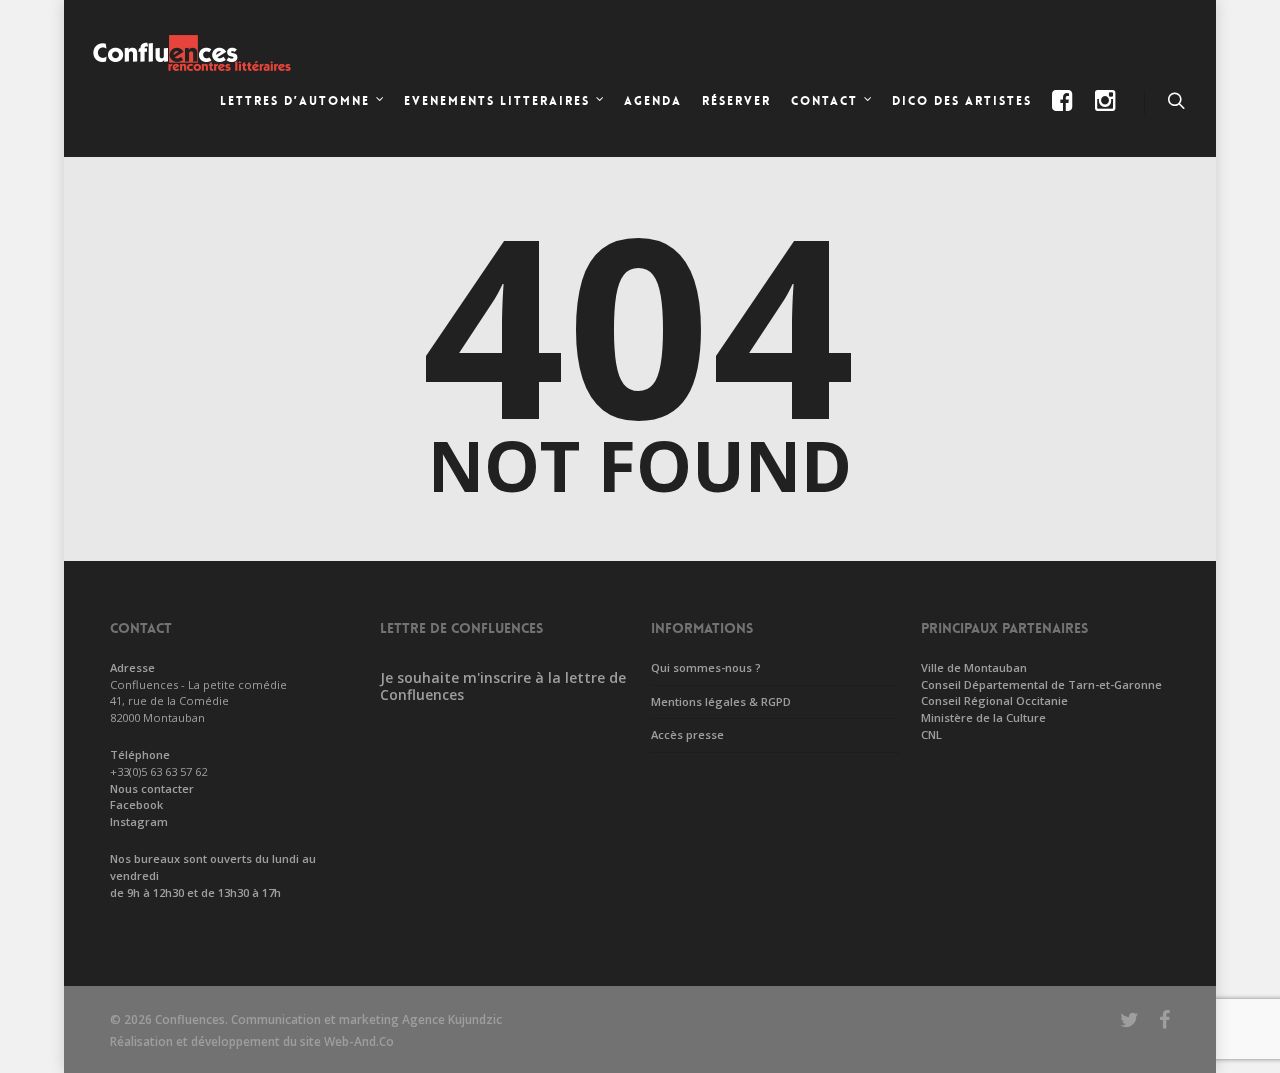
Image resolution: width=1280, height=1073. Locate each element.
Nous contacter (152, 788)
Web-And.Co (359, 1041)
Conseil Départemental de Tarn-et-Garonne (1041, 684)
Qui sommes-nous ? (706, 667)
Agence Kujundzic (452, 1019)
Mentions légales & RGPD (721, 701)
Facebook (136, 804)
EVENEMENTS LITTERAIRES (497, 101)
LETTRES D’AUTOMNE (295, 101)
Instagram (139, 821)
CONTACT (824, 101)
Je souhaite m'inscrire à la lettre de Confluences (503, 686)
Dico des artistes (962, 101)
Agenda (653, 101)
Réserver (736, 101)
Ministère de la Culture (983, 717)
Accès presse (687, 734)
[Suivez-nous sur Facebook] (1064, 117)
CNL (931, 734)
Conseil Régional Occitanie (994, 700)
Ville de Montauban (974, 667)
